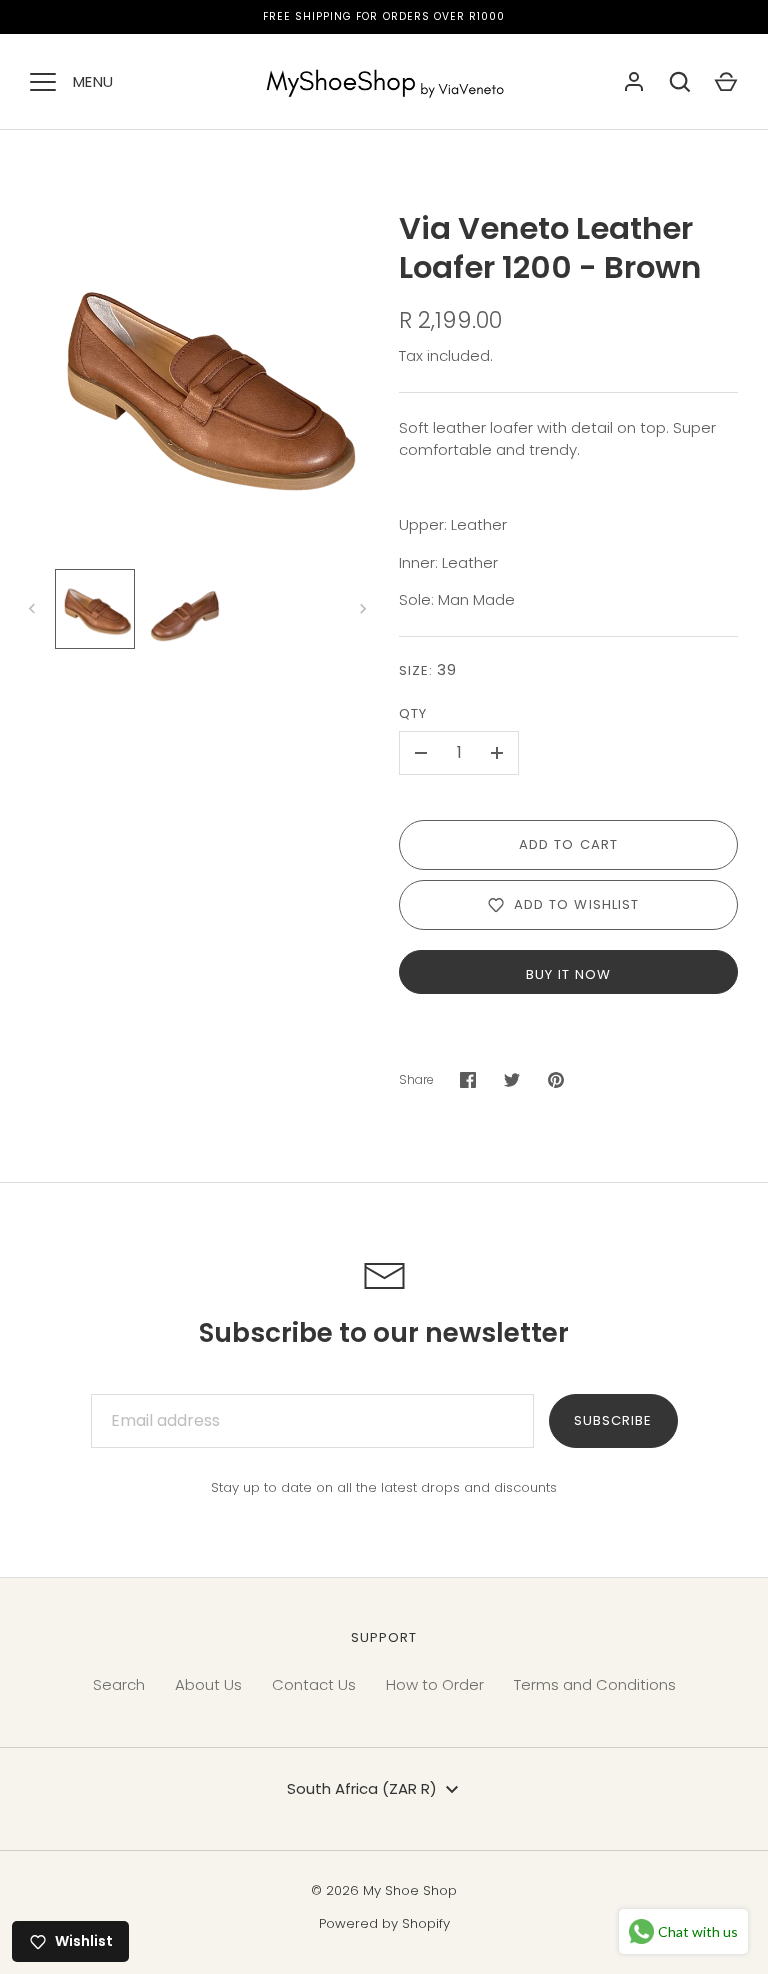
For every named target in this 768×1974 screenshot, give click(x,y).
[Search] (680, 82)
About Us (208, 1684)
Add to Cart (568, 844)
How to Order (435, 1684)
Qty (413, 713)
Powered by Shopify (384, 1923)
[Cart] (726, 82)
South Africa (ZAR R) (362, 1788)
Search (119, 1684)
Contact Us (314, 1684)
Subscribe (613, 1420)
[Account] (634, 82)
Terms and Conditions (595, 1684)
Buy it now (569, 974)
